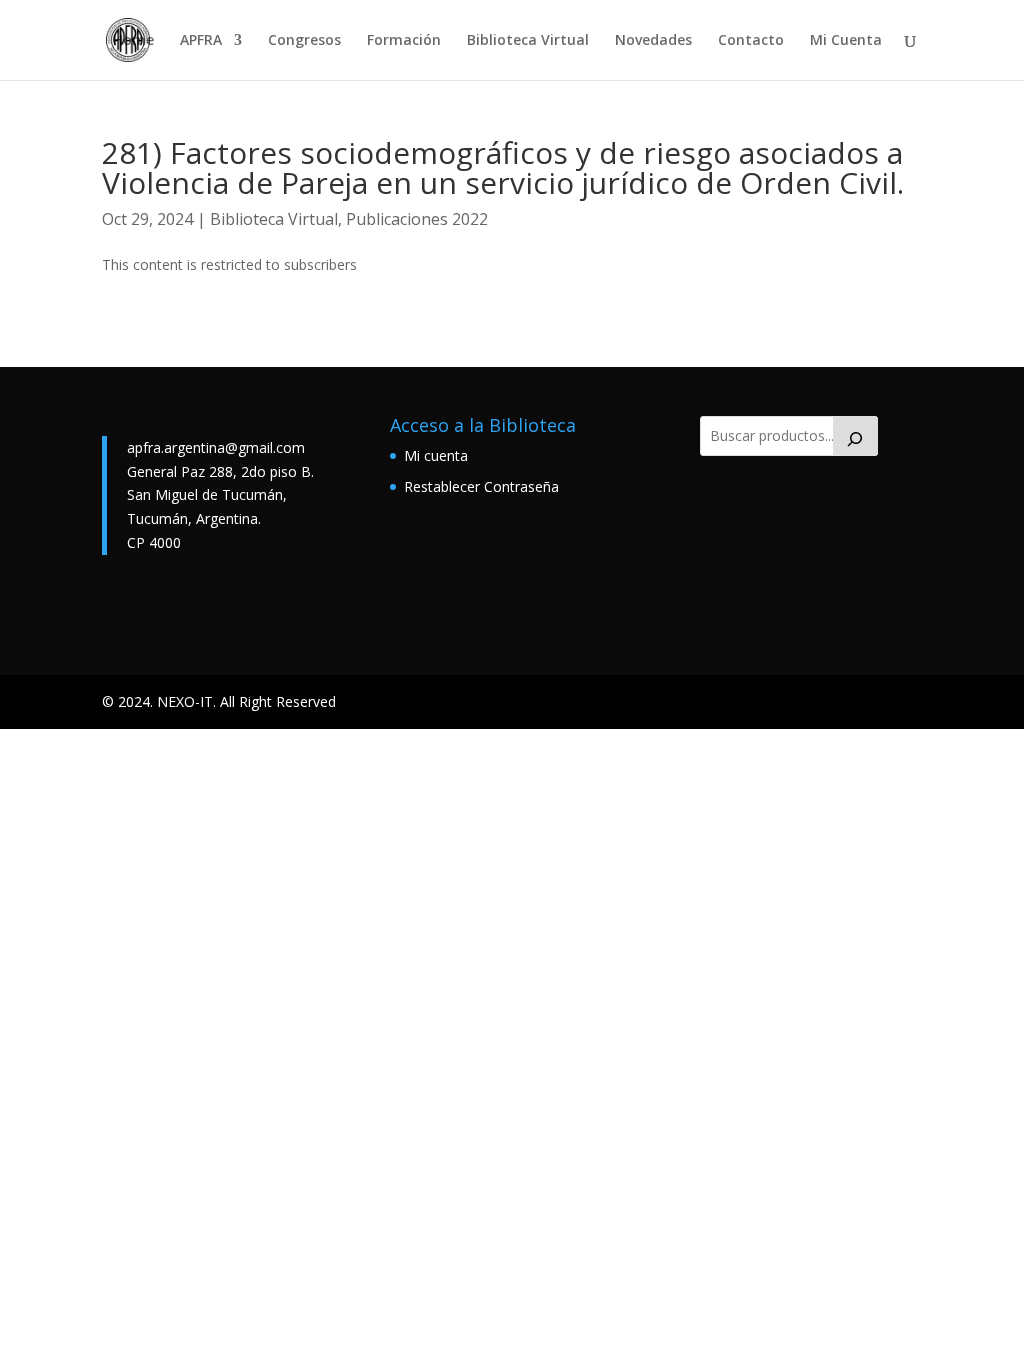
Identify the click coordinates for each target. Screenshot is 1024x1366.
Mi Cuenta (846, 41)
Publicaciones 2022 (417, 219)
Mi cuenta (436, 455)
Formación (404, 41)
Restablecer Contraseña (481, 486)
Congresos (304, 41)
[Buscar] (856, 436)
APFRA (201, 41)
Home (133, 41)
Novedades (653, 41)
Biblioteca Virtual (528, 41)
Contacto (751, 41)
